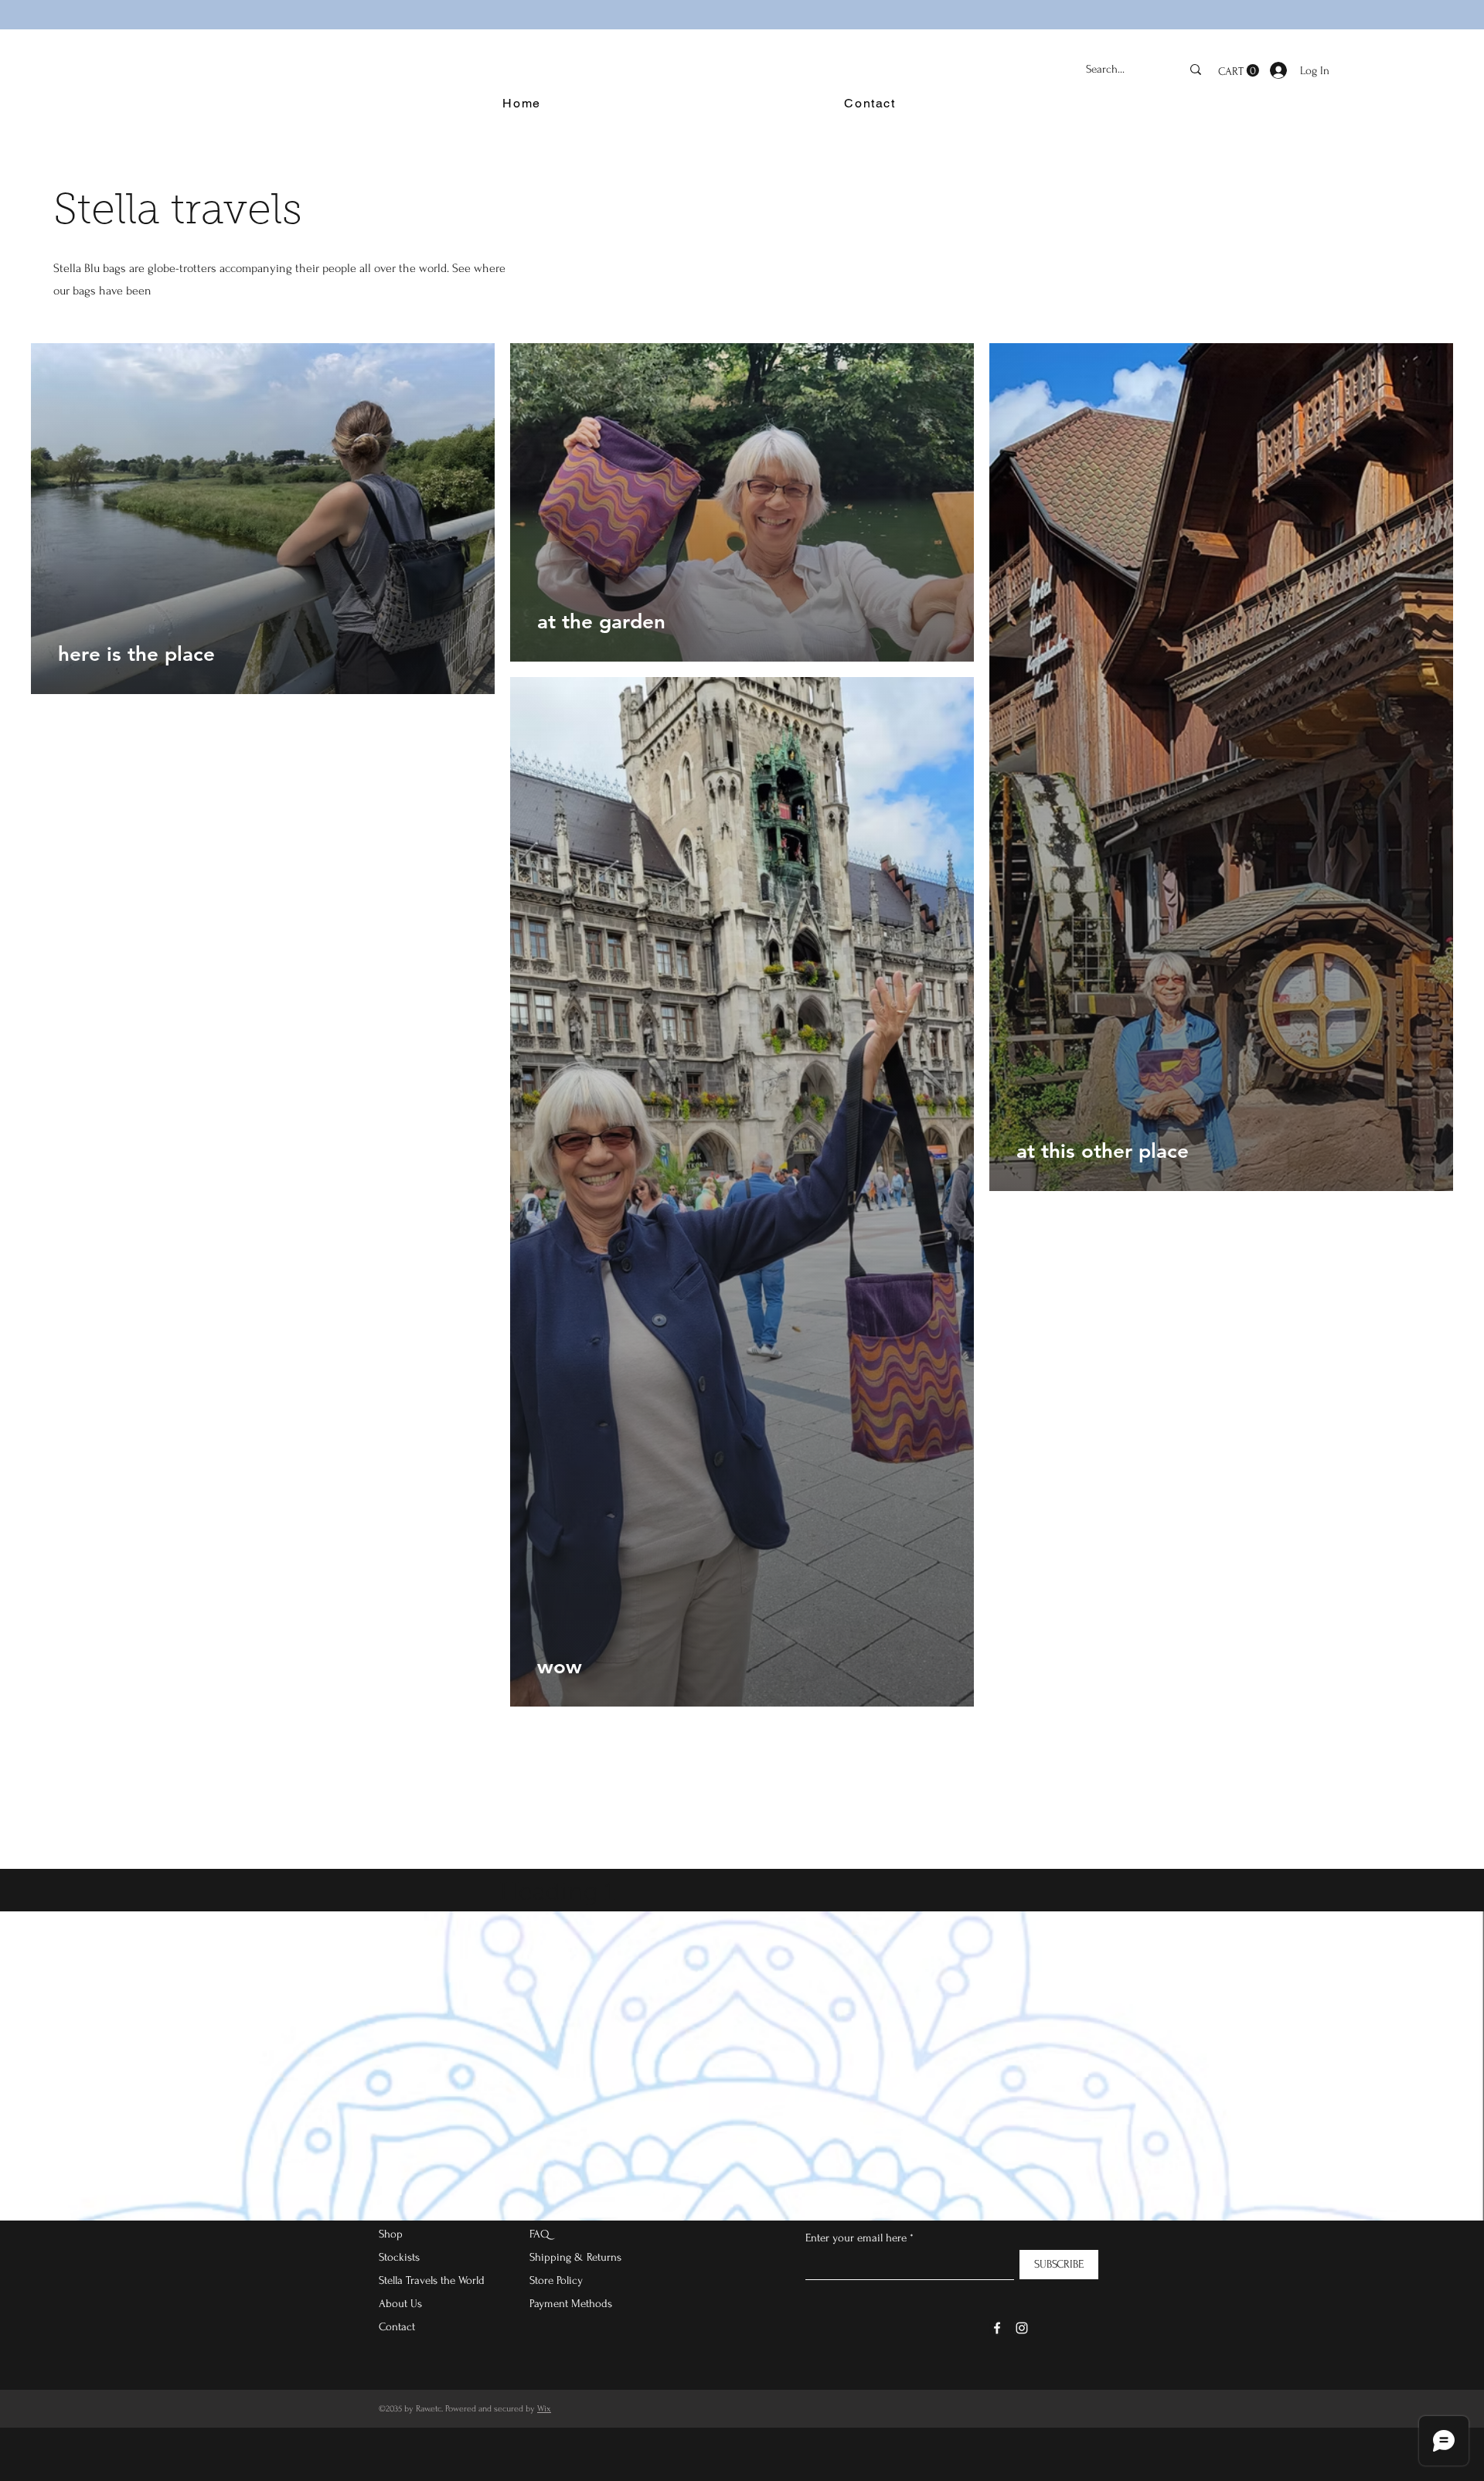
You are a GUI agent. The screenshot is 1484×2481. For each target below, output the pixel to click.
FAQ (539, 2234)
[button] (1239, 71)
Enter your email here (856, 2238)
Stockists (399, 2257)
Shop (391, 2234)
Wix (544, 2409)
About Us (400, 2304)
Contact (397, 2327)
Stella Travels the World (432, 2280)
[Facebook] (997, 2328)
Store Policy (556, 2280)
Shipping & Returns (575, 2257)
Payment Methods (572, 2304)
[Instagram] (1022, 2328)
